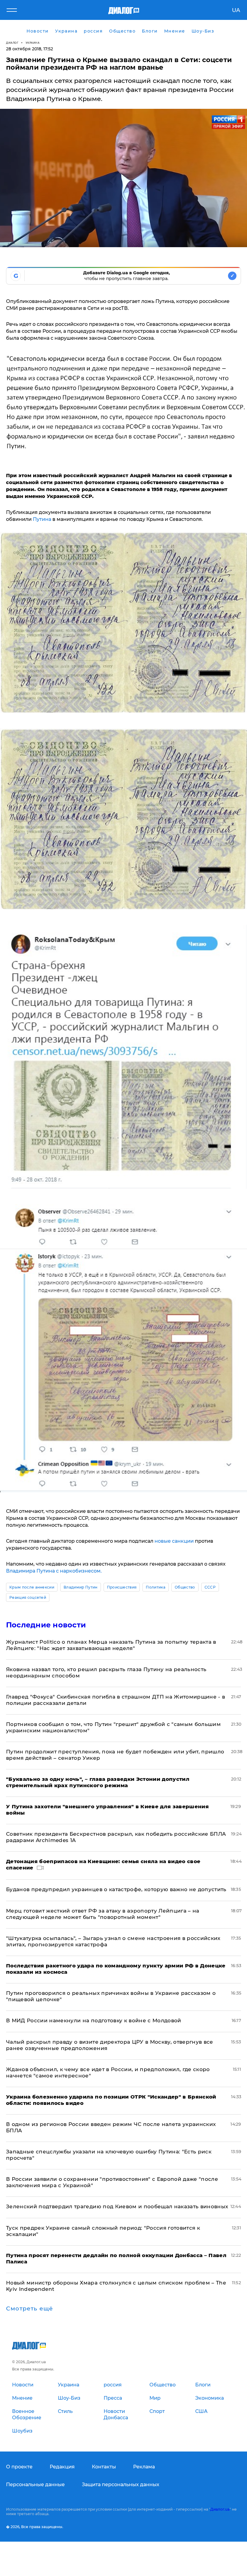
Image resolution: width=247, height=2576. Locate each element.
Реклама (144, 2467)
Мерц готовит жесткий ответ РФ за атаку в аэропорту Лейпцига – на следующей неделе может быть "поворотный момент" (103, 1914)
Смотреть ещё (30, 2309)
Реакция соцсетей (28, 1597)
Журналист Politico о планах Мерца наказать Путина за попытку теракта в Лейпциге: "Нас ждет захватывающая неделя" (111, 1645)
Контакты (104, 2467)
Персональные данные (35, 2485)
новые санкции (174, 1541)
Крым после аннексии (32, 1587)
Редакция (62, 2467)
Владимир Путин (80, 1587)
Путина (43, 519)
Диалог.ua (220, 2509)
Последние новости (46, 1625)
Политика (156, 1587)
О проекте (19, 2467)
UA (236, 10)
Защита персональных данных (121, 2485)
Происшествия (122, 1587)
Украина (33, 43)
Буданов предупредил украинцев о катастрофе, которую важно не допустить (116, 1889)
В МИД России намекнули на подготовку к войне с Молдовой (94, 2020)
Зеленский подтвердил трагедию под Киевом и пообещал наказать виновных (117, 2206)
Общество (185, 1587)
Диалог (12, 43)
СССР (210, 1587)
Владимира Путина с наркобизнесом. (54, 1571)
